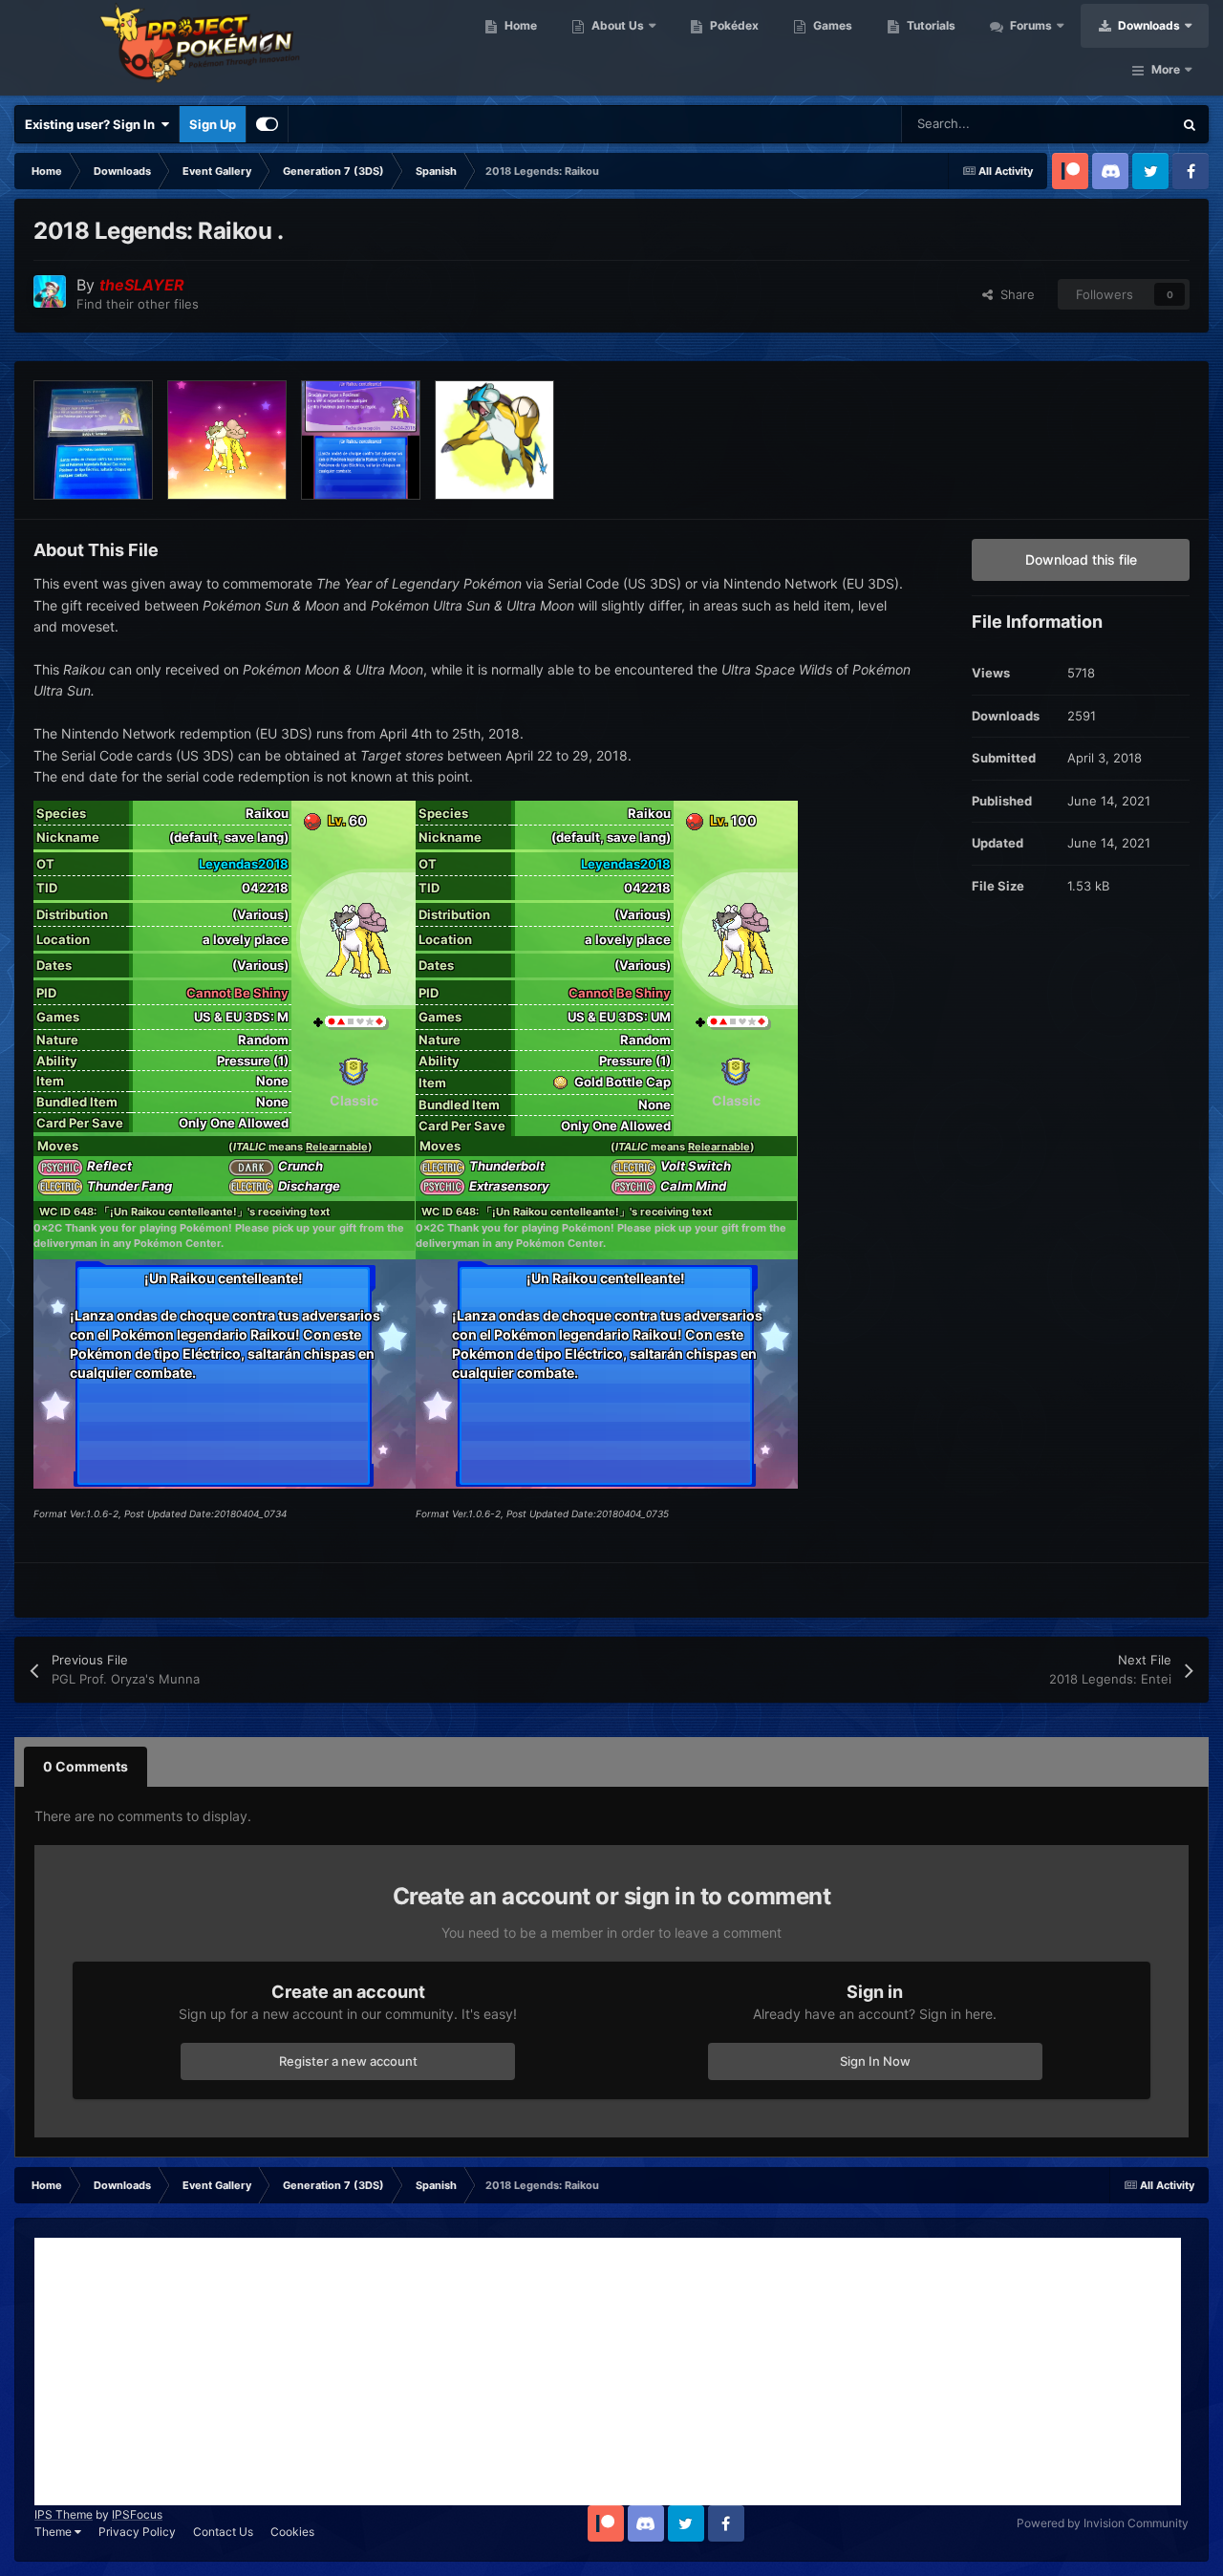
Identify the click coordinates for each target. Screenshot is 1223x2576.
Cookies (292, 2532)
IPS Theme (64, 2514)
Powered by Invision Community (1103, 2523)
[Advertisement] (608, 2372)
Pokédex (733, 25)
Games (831, 25)
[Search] (1190, 124)
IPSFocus (137, 2514)
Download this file (1081, 559)
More (1166, 69)
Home (519, 25)
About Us (616, 25)
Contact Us (223, 2532)
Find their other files (138, 304)
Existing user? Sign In (93, 124)
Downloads (1148, 25)
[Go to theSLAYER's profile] (50, 291)
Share (1014, 294)
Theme (54, 2532)
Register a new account (348, 2061)
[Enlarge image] (312, 820)
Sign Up (213, 124)
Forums (1030, 25)
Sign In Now (875, 2061)
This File (1123, 124)
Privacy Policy (137, 2532)
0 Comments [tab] (86, 1766)
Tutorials (930, 25)
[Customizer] (267, 124)
